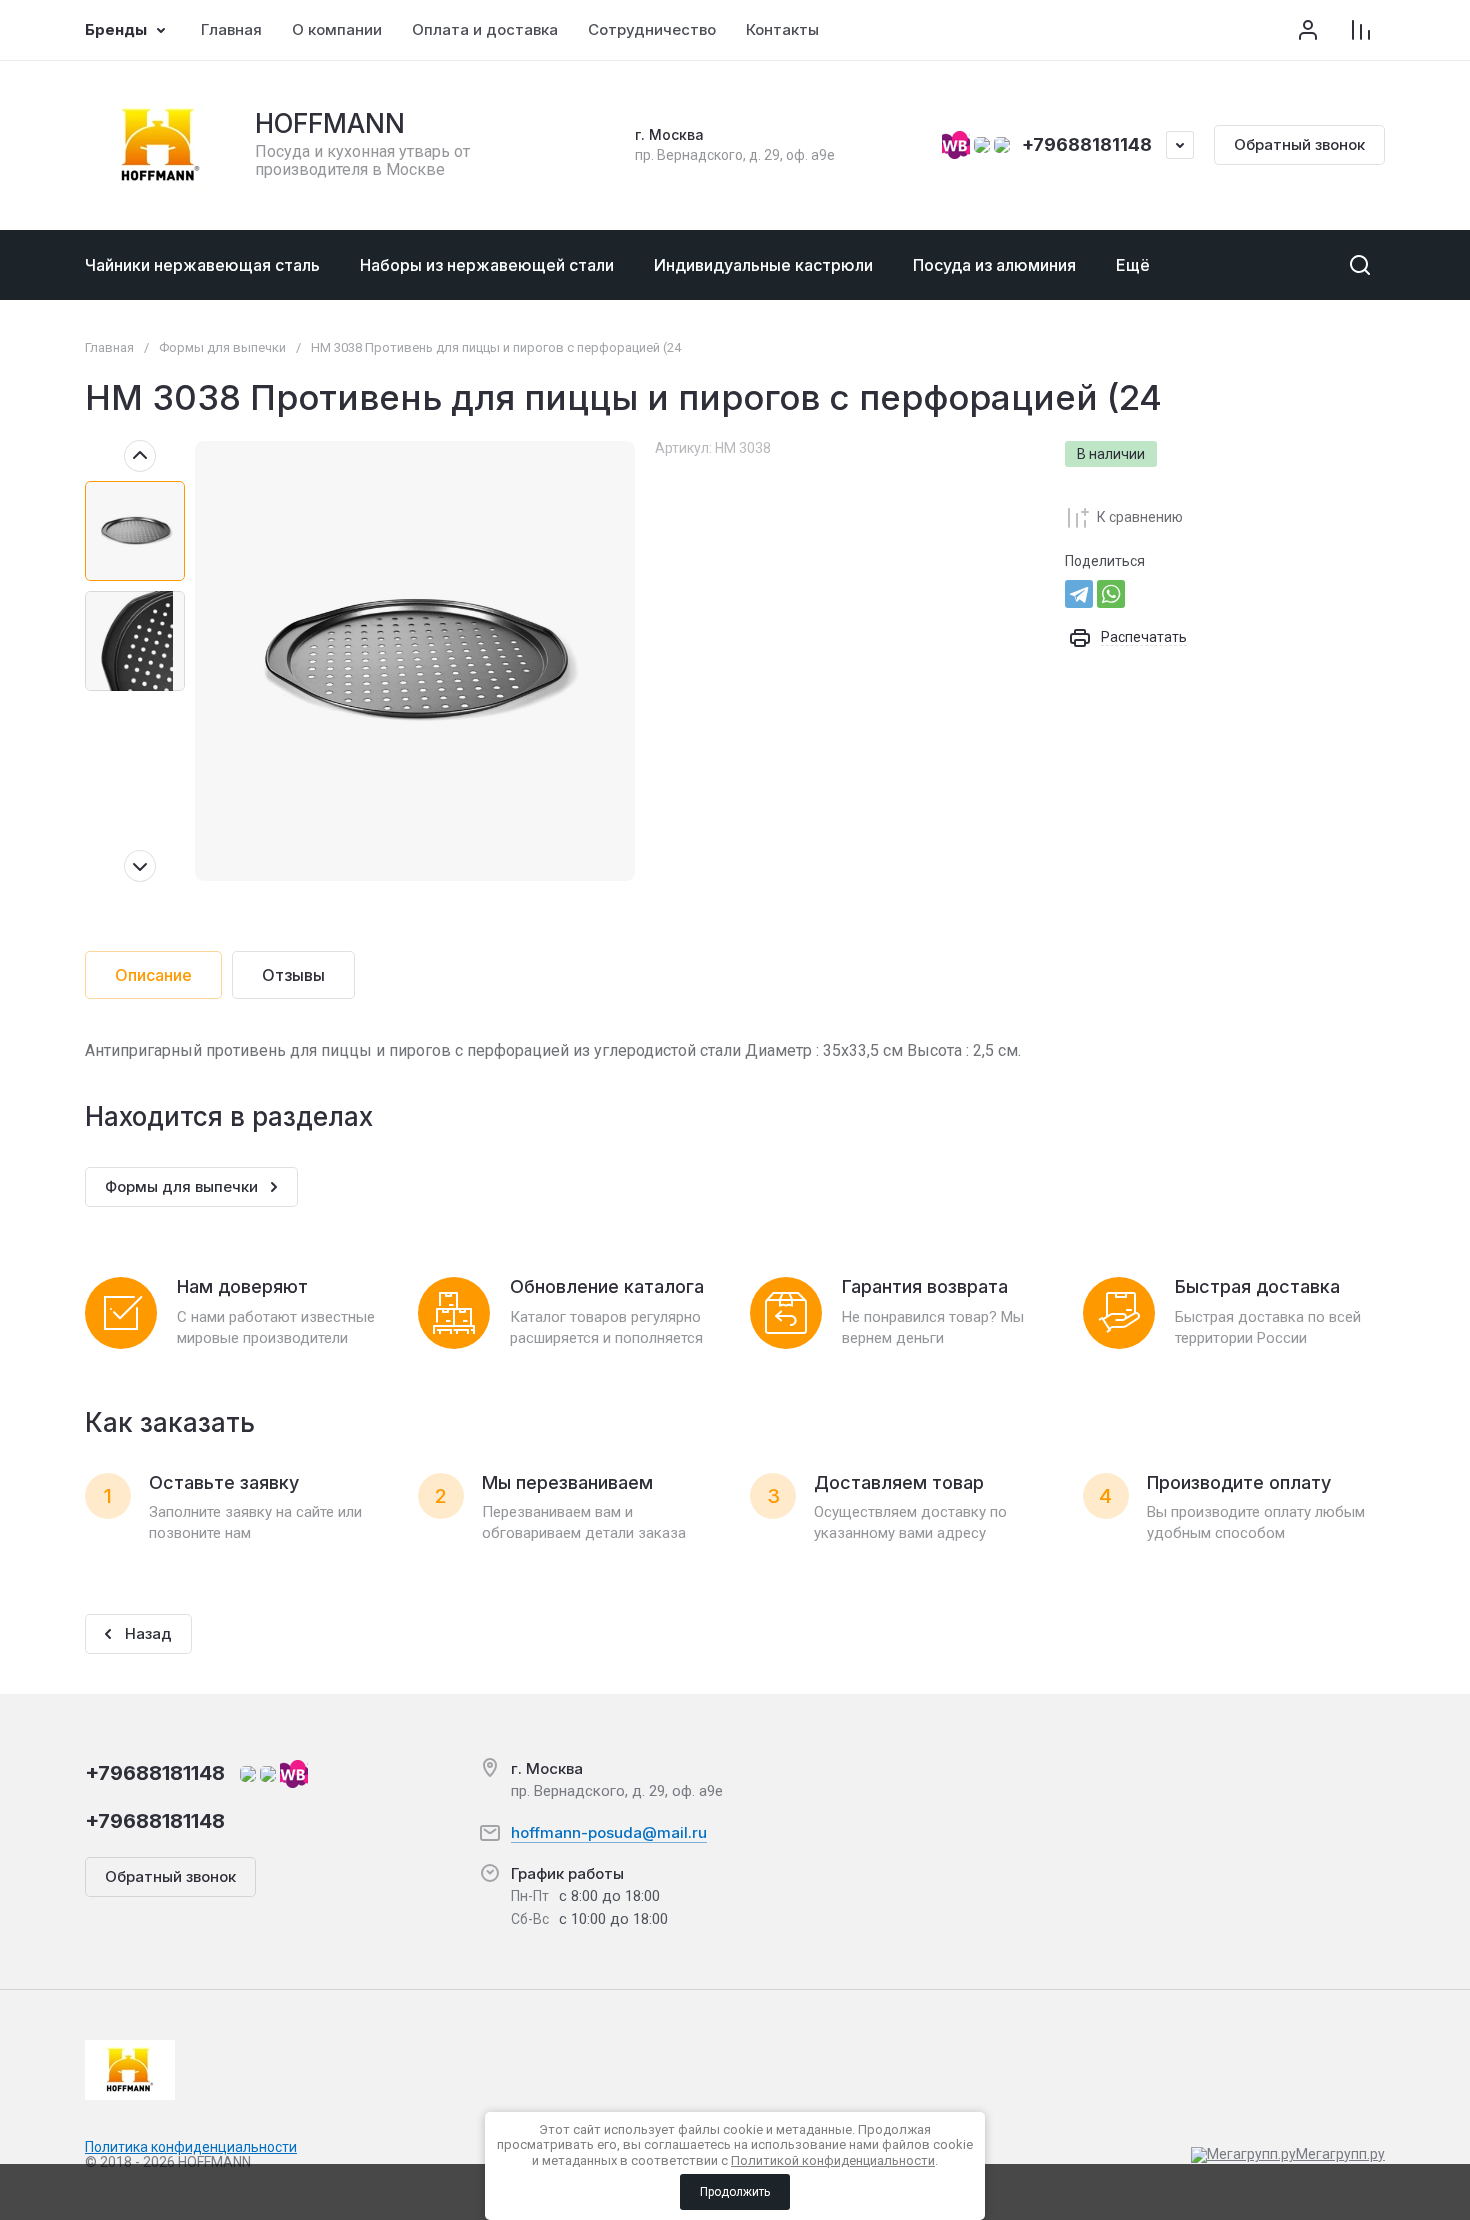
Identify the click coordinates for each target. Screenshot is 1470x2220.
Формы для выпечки (222, 347)
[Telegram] (1079, 594)
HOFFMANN (330, 123)
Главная (109, 347)
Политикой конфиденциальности (833, 2160)
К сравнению (1140, 517)
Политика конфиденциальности (191, 2147)
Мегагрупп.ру (1340, 2154)
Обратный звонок (1299, 144)
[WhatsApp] (1111, 594)
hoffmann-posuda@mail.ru (609, 1832)
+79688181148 (1087, 144)
